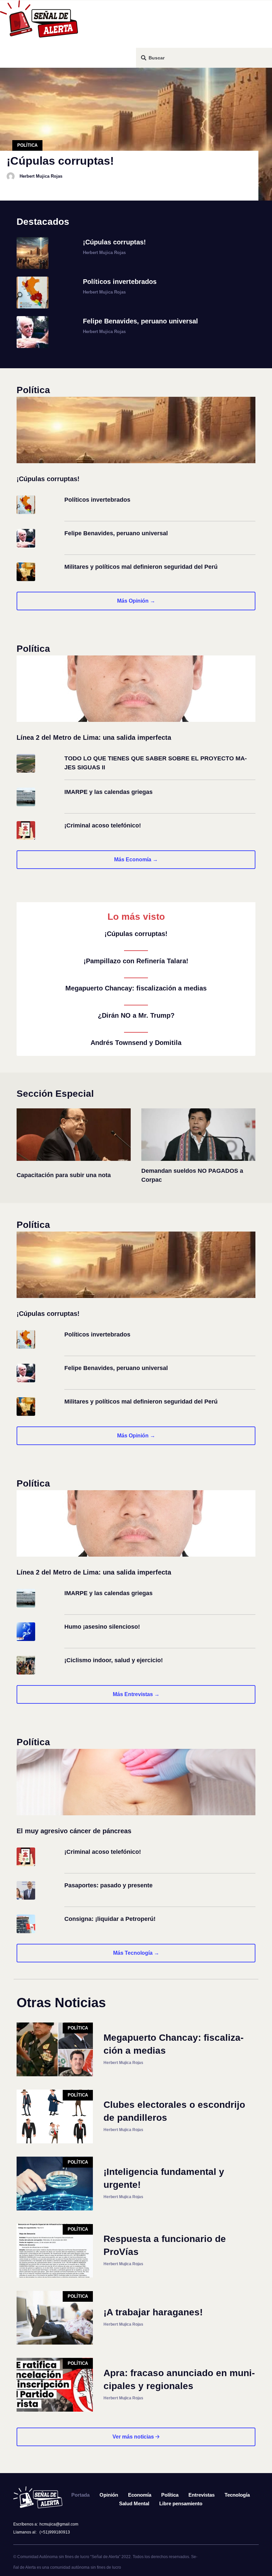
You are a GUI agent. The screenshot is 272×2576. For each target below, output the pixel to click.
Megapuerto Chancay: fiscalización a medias (136, 988)
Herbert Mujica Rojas (41, 176)
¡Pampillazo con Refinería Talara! (136, 961)
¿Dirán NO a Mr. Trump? (136, 1015)
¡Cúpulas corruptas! (136, 934)
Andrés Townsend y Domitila (136, 1043)
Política (27, 145)
